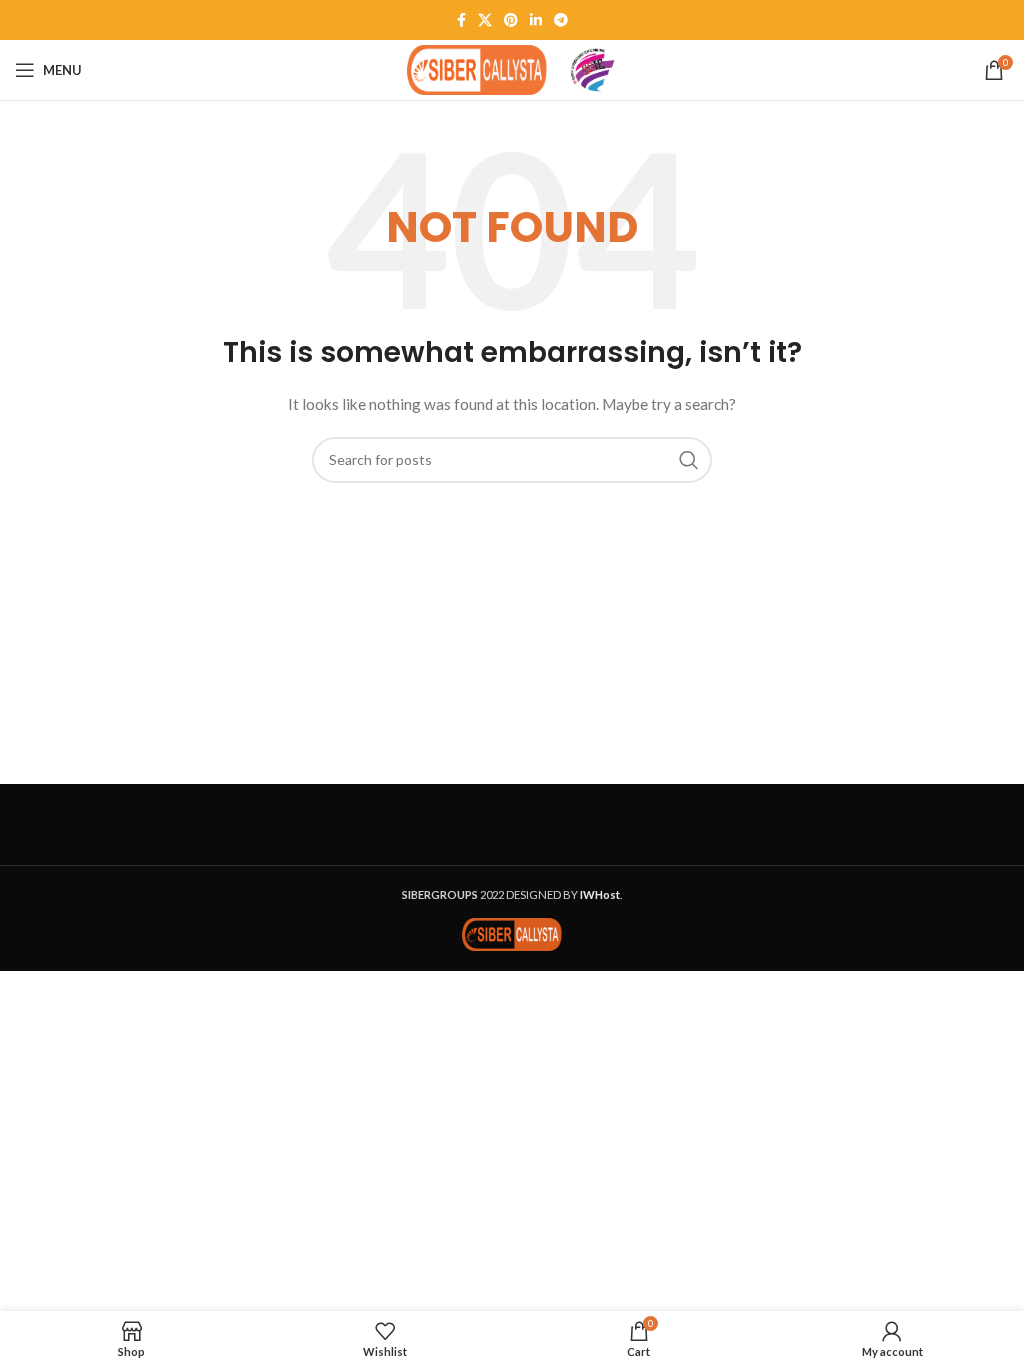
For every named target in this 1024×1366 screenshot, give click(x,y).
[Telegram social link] (561, 20)
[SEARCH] (689, 460)
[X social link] (485, 20)
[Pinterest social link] (511, 20)
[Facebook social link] (461, 20)
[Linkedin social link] (536, 20)
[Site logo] (477, 68)
